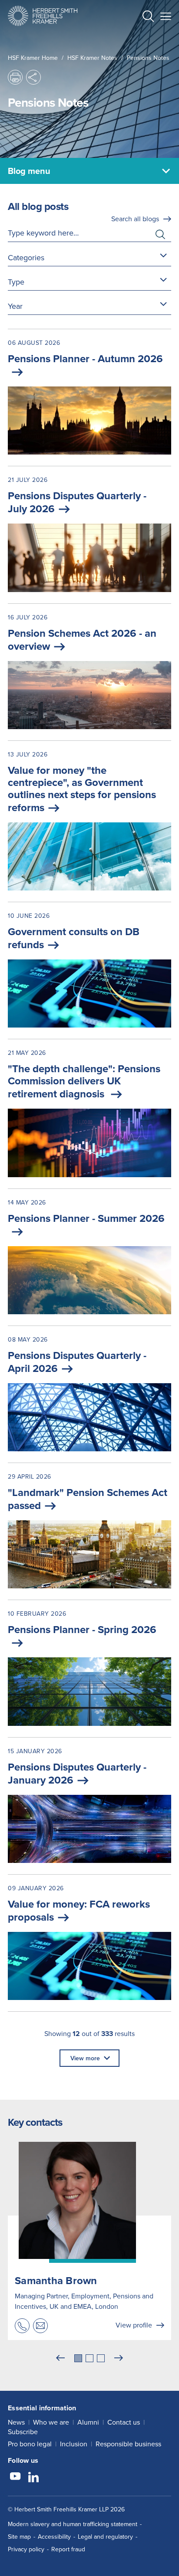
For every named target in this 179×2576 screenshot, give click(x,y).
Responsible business (128, 2444)
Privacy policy (26, 2549)
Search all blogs (135, 219)
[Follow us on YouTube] (15, 2478)
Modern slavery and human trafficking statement (73, 2524)
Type (16, 282)
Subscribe (23, 2432)
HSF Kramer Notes (92, 58)
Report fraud (68, 2549)
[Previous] (60, 2358)
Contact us (124, 2422)
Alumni (88, 2422)
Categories (26, 257)
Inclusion (74, 2444)
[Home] (43, 16)
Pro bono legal (30, 2444)
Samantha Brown (56, 2280)
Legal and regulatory (105, 2537)
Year (15, 306)
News (16, 2422)
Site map (19, 2537)
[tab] (78, 2358)
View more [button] (85, 2058)
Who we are (51, 2422)
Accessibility (54, 2537)
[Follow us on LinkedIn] (33, 2478)
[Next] (119, 2358)
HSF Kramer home (33, 58)
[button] (148, 17)
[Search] (141, 37)
